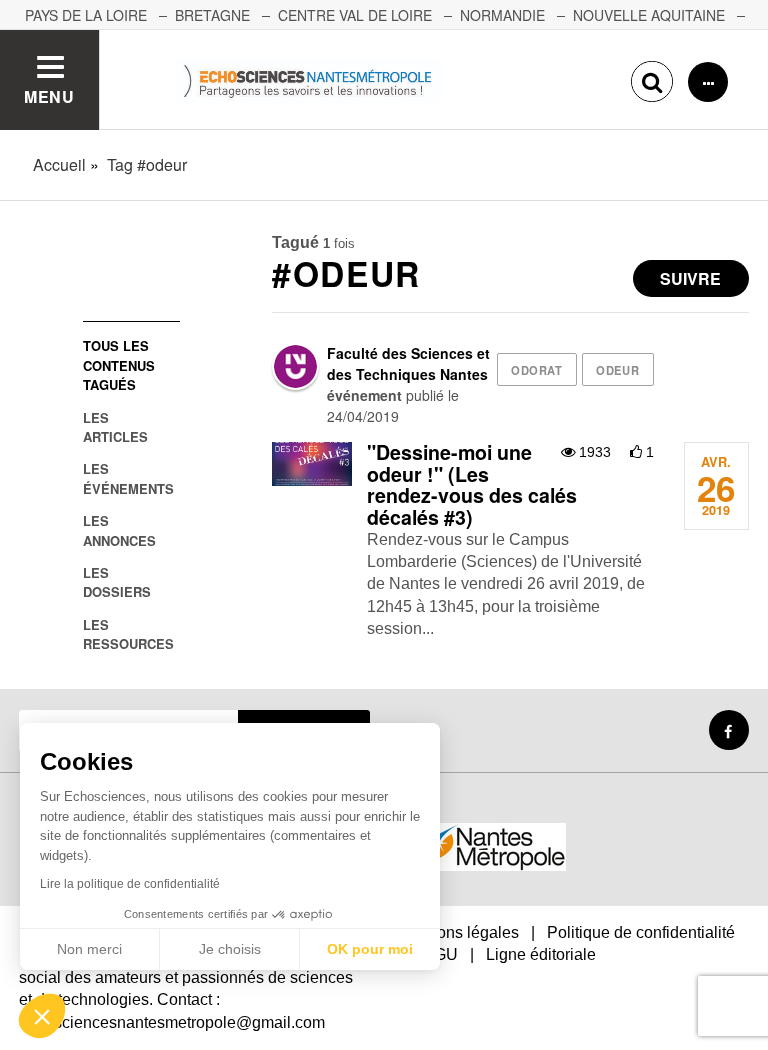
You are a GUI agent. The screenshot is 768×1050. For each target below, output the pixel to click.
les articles (115, 427)
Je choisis (230, 949)
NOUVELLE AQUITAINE (649, 15)
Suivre (690, 278)
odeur (617, 370)
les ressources (128, 634)
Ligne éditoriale (541, 954)
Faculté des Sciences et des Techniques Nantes (408, 363)
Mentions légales (458, 932)
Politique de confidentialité (641, 932)
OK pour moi (370, 949)
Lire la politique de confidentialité (130, 884)
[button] (42, 1016)
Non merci (89, 949)
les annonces (119, 530)
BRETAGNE (212, 15)
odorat (536, 370)
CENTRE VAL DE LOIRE (355, 15)
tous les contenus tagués (119, 365)
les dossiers (117, 582)
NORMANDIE (502, 15)
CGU (440, 954)
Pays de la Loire (86, 15)
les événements (128, 478)
